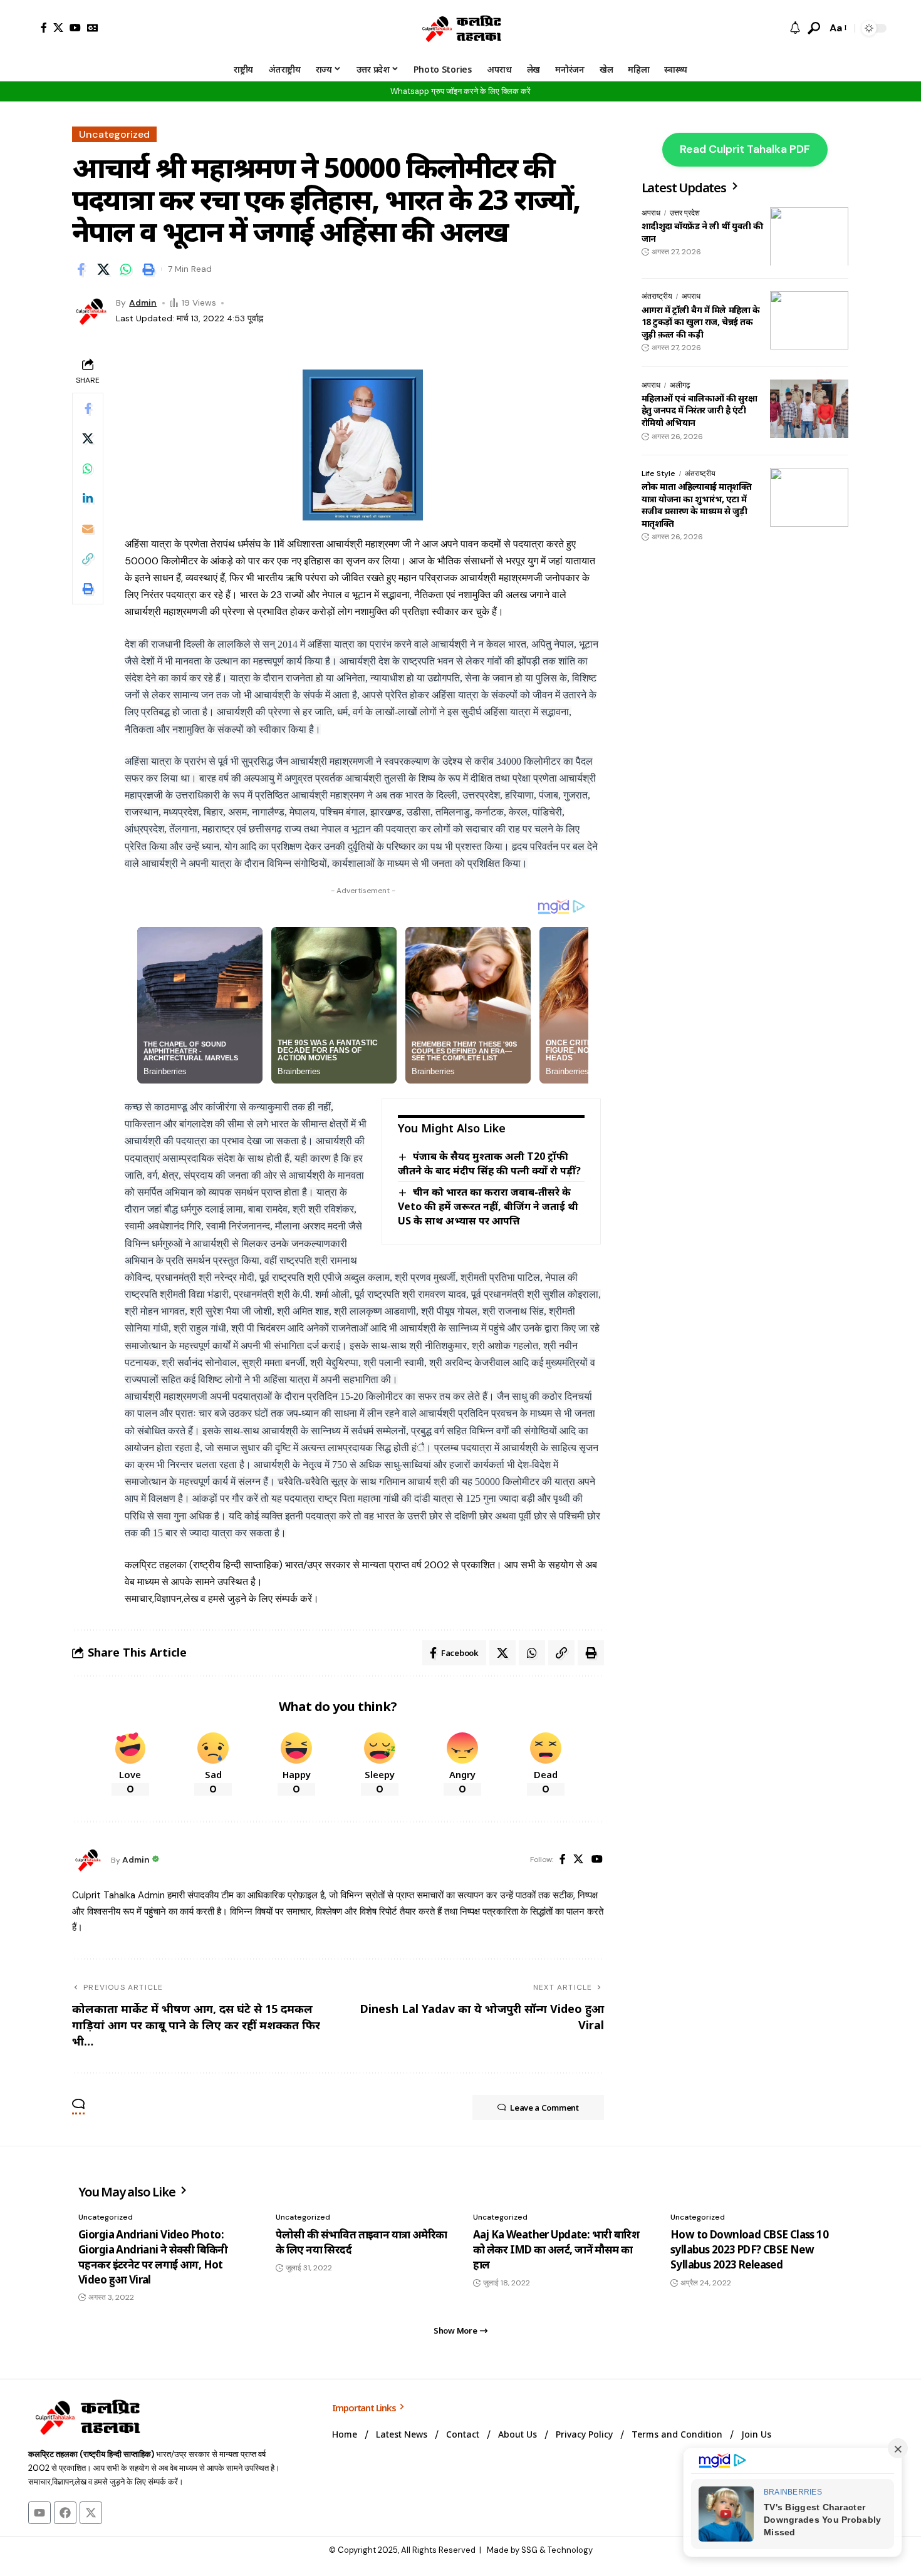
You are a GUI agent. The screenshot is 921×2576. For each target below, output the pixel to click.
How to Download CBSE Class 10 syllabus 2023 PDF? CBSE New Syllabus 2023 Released (749, 2249)
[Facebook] (44, 28)
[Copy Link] (88, 559)
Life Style (658, 473)
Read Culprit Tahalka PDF (745, 149)
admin (143, 303)
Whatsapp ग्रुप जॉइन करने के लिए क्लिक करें (460, 91)
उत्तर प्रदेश (685, 213)
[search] (814, 28)
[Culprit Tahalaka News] (460, 28)
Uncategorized (114, 134)
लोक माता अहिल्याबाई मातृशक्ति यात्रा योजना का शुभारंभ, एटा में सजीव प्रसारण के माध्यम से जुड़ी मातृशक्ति (697, 505)
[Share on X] (103, 269)
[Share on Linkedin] (88, 499)
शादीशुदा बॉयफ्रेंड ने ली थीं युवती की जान (702, 232)
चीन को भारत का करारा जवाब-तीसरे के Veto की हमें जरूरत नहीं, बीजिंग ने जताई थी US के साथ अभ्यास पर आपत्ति (488, 1206)
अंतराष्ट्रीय (657, 296)
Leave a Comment (544, 2108)
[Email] (88, 529)
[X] (58, 28)
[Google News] (93, 28)
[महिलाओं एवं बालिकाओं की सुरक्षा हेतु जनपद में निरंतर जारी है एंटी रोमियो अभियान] (809, 409)
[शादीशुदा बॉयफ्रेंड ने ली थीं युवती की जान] (809, 237)
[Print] (148, 269)
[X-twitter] (91, 2513)
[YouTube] (75, 28)
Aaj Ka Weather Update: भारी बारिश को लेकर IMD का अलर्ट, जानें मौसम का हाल (556, 2249)
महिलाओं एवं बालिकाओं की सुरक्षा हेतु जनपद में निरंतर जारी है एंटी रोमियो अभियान (699, 410)
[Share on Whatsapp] (126, 269)
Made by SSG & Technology (540, 2550)
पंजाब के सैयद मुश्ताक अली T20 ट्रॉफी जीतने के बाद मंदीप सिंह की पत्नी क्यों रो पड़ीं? (489, 1163)
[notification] (795, 28)
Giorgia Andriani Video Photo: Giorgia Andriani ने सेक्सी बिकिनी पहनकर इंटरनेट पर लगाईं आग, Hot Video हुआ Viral (153, 2257)
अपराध (651, 213)
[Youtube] (39, 2513)
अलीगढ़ (680, 385)
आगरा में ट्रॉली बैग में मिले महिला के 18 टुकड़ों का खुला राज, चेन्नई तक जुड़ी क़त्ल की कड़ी (700, 321)
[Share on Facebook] (81, 269)
